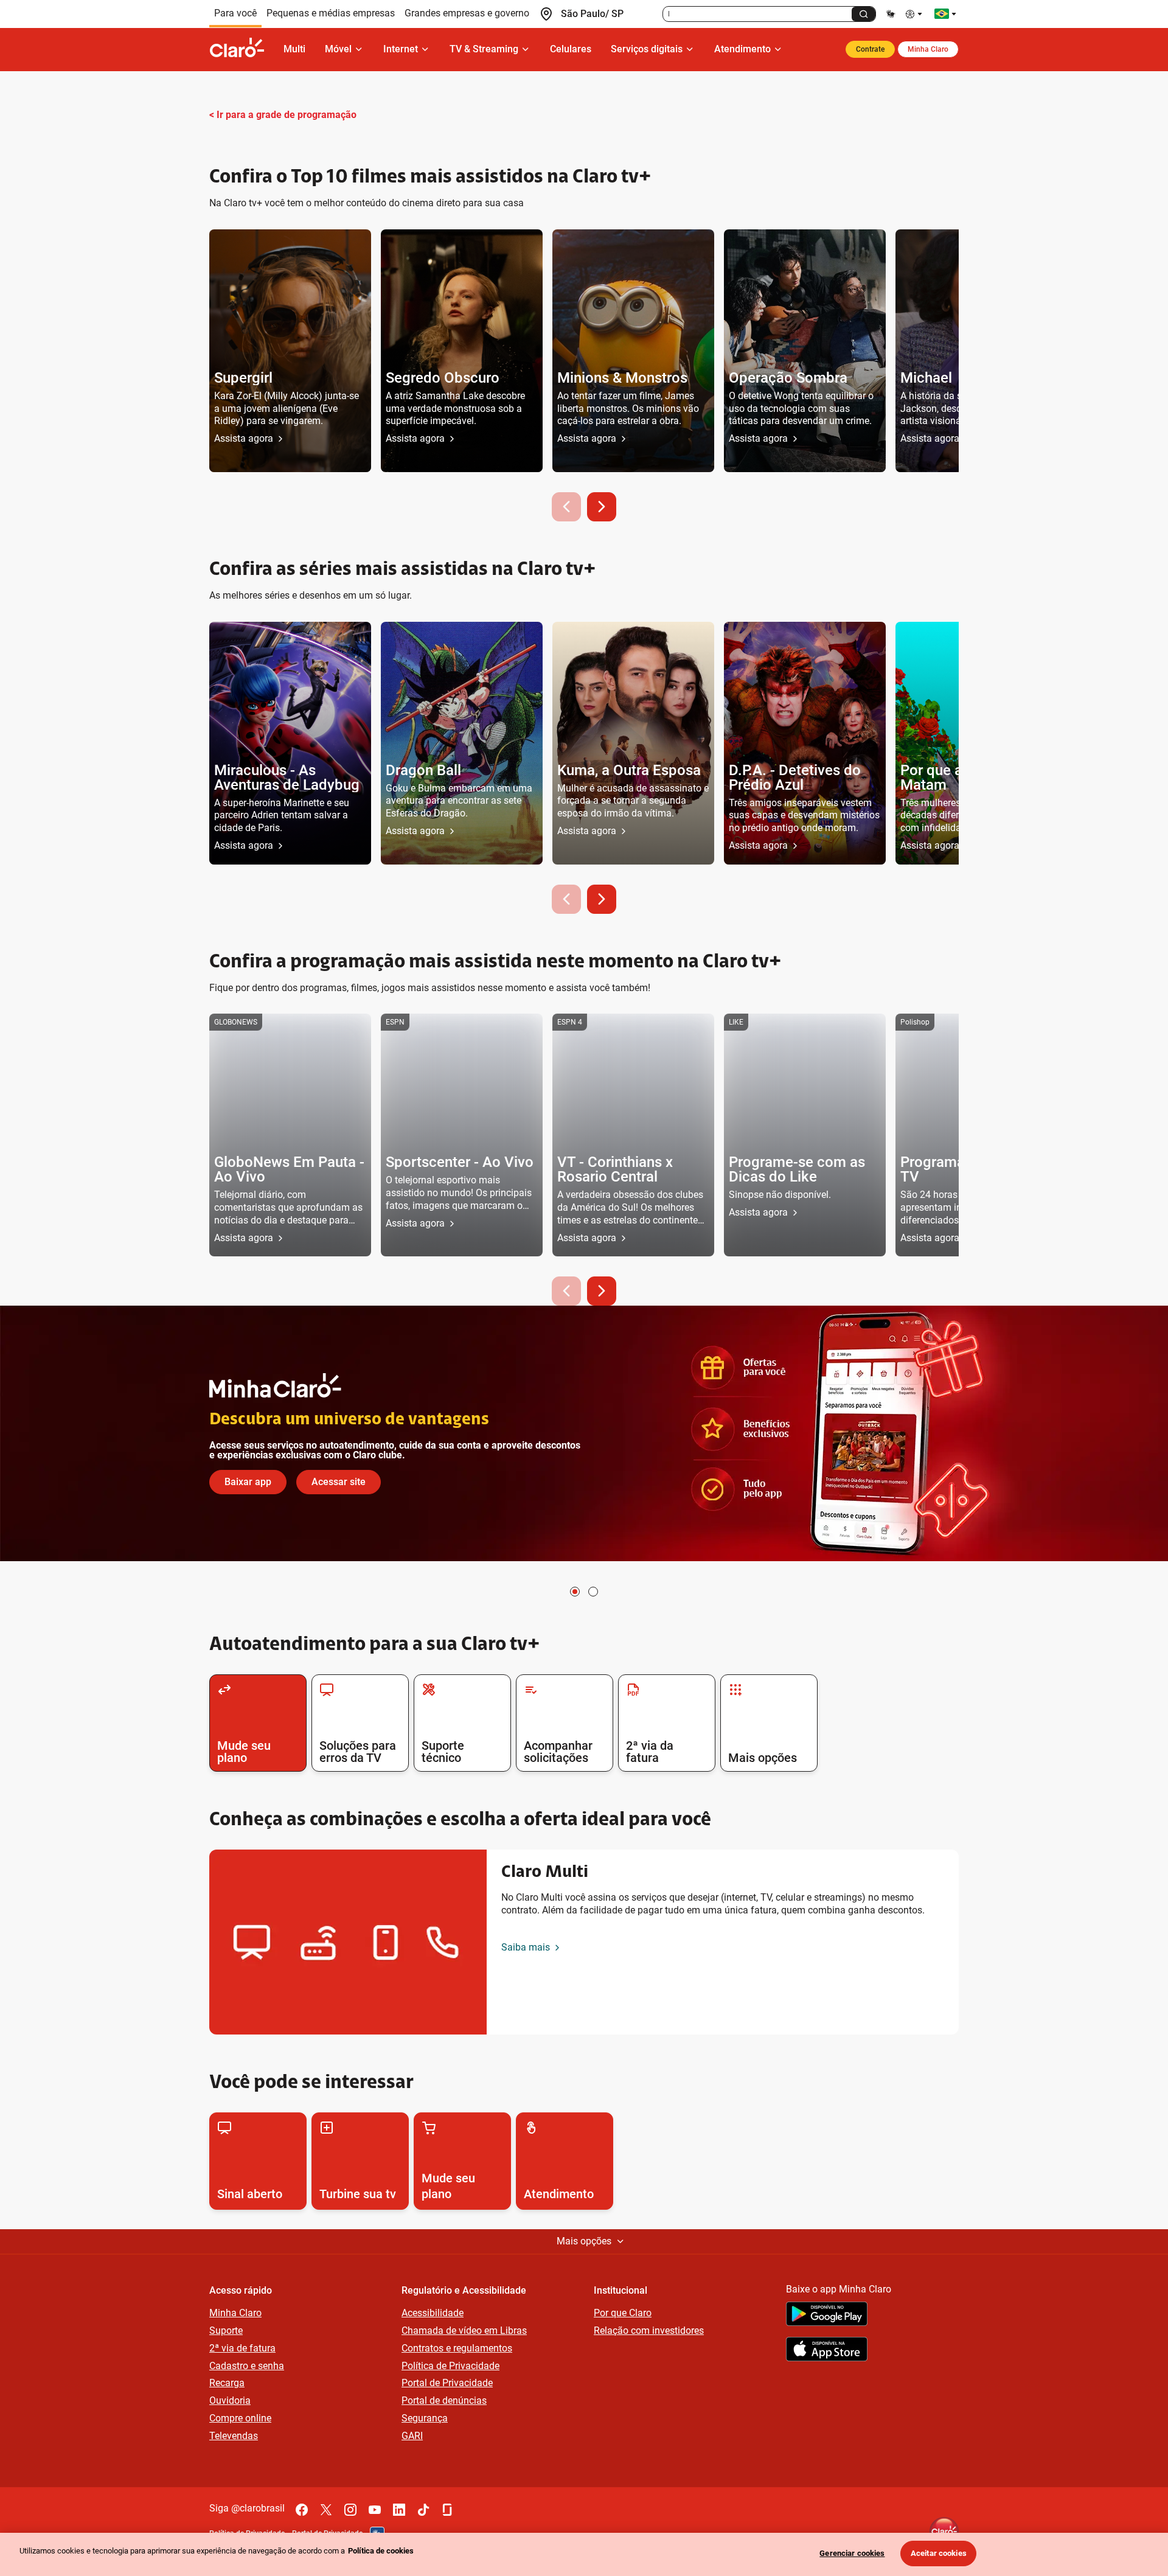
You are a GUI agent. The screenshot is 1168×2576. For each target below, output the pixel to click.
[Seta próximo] (602, 507)
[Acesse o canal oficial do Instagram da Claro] (350, 2510)
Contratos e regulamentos (457, 2348)
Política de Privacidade (450, 2366)
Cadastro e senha (247, 2366)
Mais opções (584, 2241)
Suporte (226, 2331)
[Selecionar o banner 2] (593, 1592)
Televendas (234, 2436)
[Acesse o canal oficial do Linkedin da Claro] (399, 2510)
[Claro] (242, 49)
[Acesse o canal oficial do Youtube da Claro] (375, 2510)
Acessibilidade (433, 2313)
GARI (412, 2436)
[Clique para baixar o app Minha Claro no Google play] (827, 2316)
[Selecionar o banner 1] (575, 1592)
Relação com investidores (649, 2331)
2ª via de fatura (242, 2348)
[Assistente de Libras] (891, 14)
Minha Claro (928, 49)
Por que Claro (623, 2313)
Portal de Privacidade (447, 2383)
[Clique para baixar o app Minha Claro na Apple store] (827, 2351)
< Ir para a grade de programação (283, 115)
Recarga (227, 2383)
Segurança (425, 2418)
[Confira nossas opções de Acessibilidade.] (915, 14)
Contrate (870, 49)
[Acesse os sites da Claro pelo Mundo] (945, 14)
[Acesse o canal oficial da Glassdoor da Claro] (448, 2510)
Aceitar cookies (939, 2553)
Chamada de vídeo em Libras (464, 2331)
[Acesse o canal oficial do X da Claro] (326, 2510)
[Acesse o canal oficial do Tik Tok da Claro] (423, 2510)
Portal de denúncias (444, 2400)
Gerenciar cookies (852, 2553)
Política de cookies (381, 2551)
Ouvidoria (230, 2400)
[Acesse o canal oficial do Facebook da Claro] (302, 2510)
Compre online (240, 2418)
